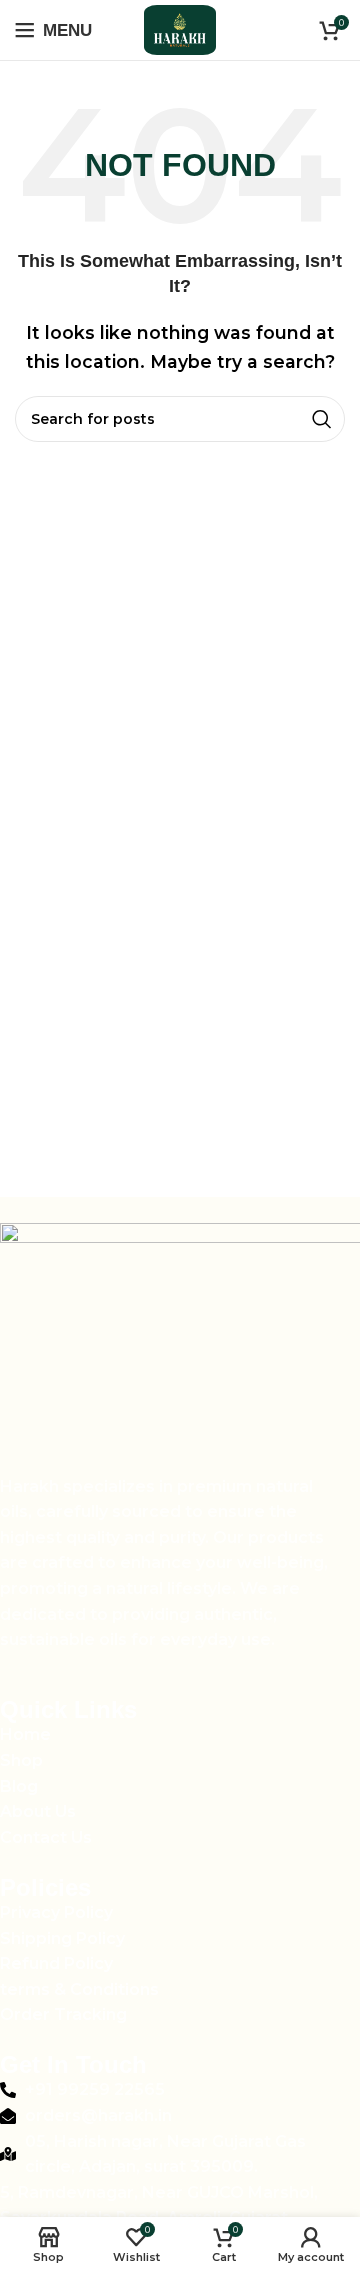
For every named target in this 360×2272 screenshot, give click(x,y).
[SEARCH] (322, 419)
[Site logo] (180, 28)
